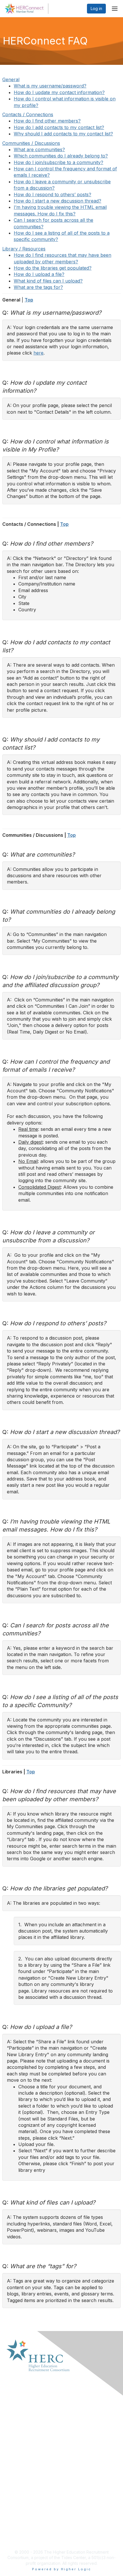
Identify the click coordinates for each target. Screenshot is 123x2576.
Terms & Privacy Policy (28, 2466)
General (11, 79)
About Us (15, 2406)
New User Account (24, 2532)
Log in (96, 8)
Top (29, 300)
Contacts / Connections (28, 114)
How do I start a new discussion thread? (57, 201)
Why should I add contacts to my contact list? (63, 134)
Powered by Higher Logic (62, 2569)
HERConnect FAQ (23, 2461)
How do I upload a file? (39, 274)
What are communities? (39, 149)
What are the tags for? (38, 287)
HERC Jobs (17, 2538)
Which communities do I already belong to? (61, 156)
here (38, 353)
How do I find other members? (47, 121)
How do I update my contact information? (59, 92)
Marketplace (18, 2412)
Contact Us (17, 2423)
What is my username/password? (50, 86)
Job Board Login (22, 2527)
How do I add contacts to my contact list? (59, 127)
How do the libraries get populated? (53, 268)
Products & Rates (23, 2417)
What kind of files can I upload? (48, 281)
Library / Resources (24, 249)
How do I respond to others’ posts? (52, 194)
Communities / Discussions (31, 143)
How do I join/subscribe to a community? (58, 162)
